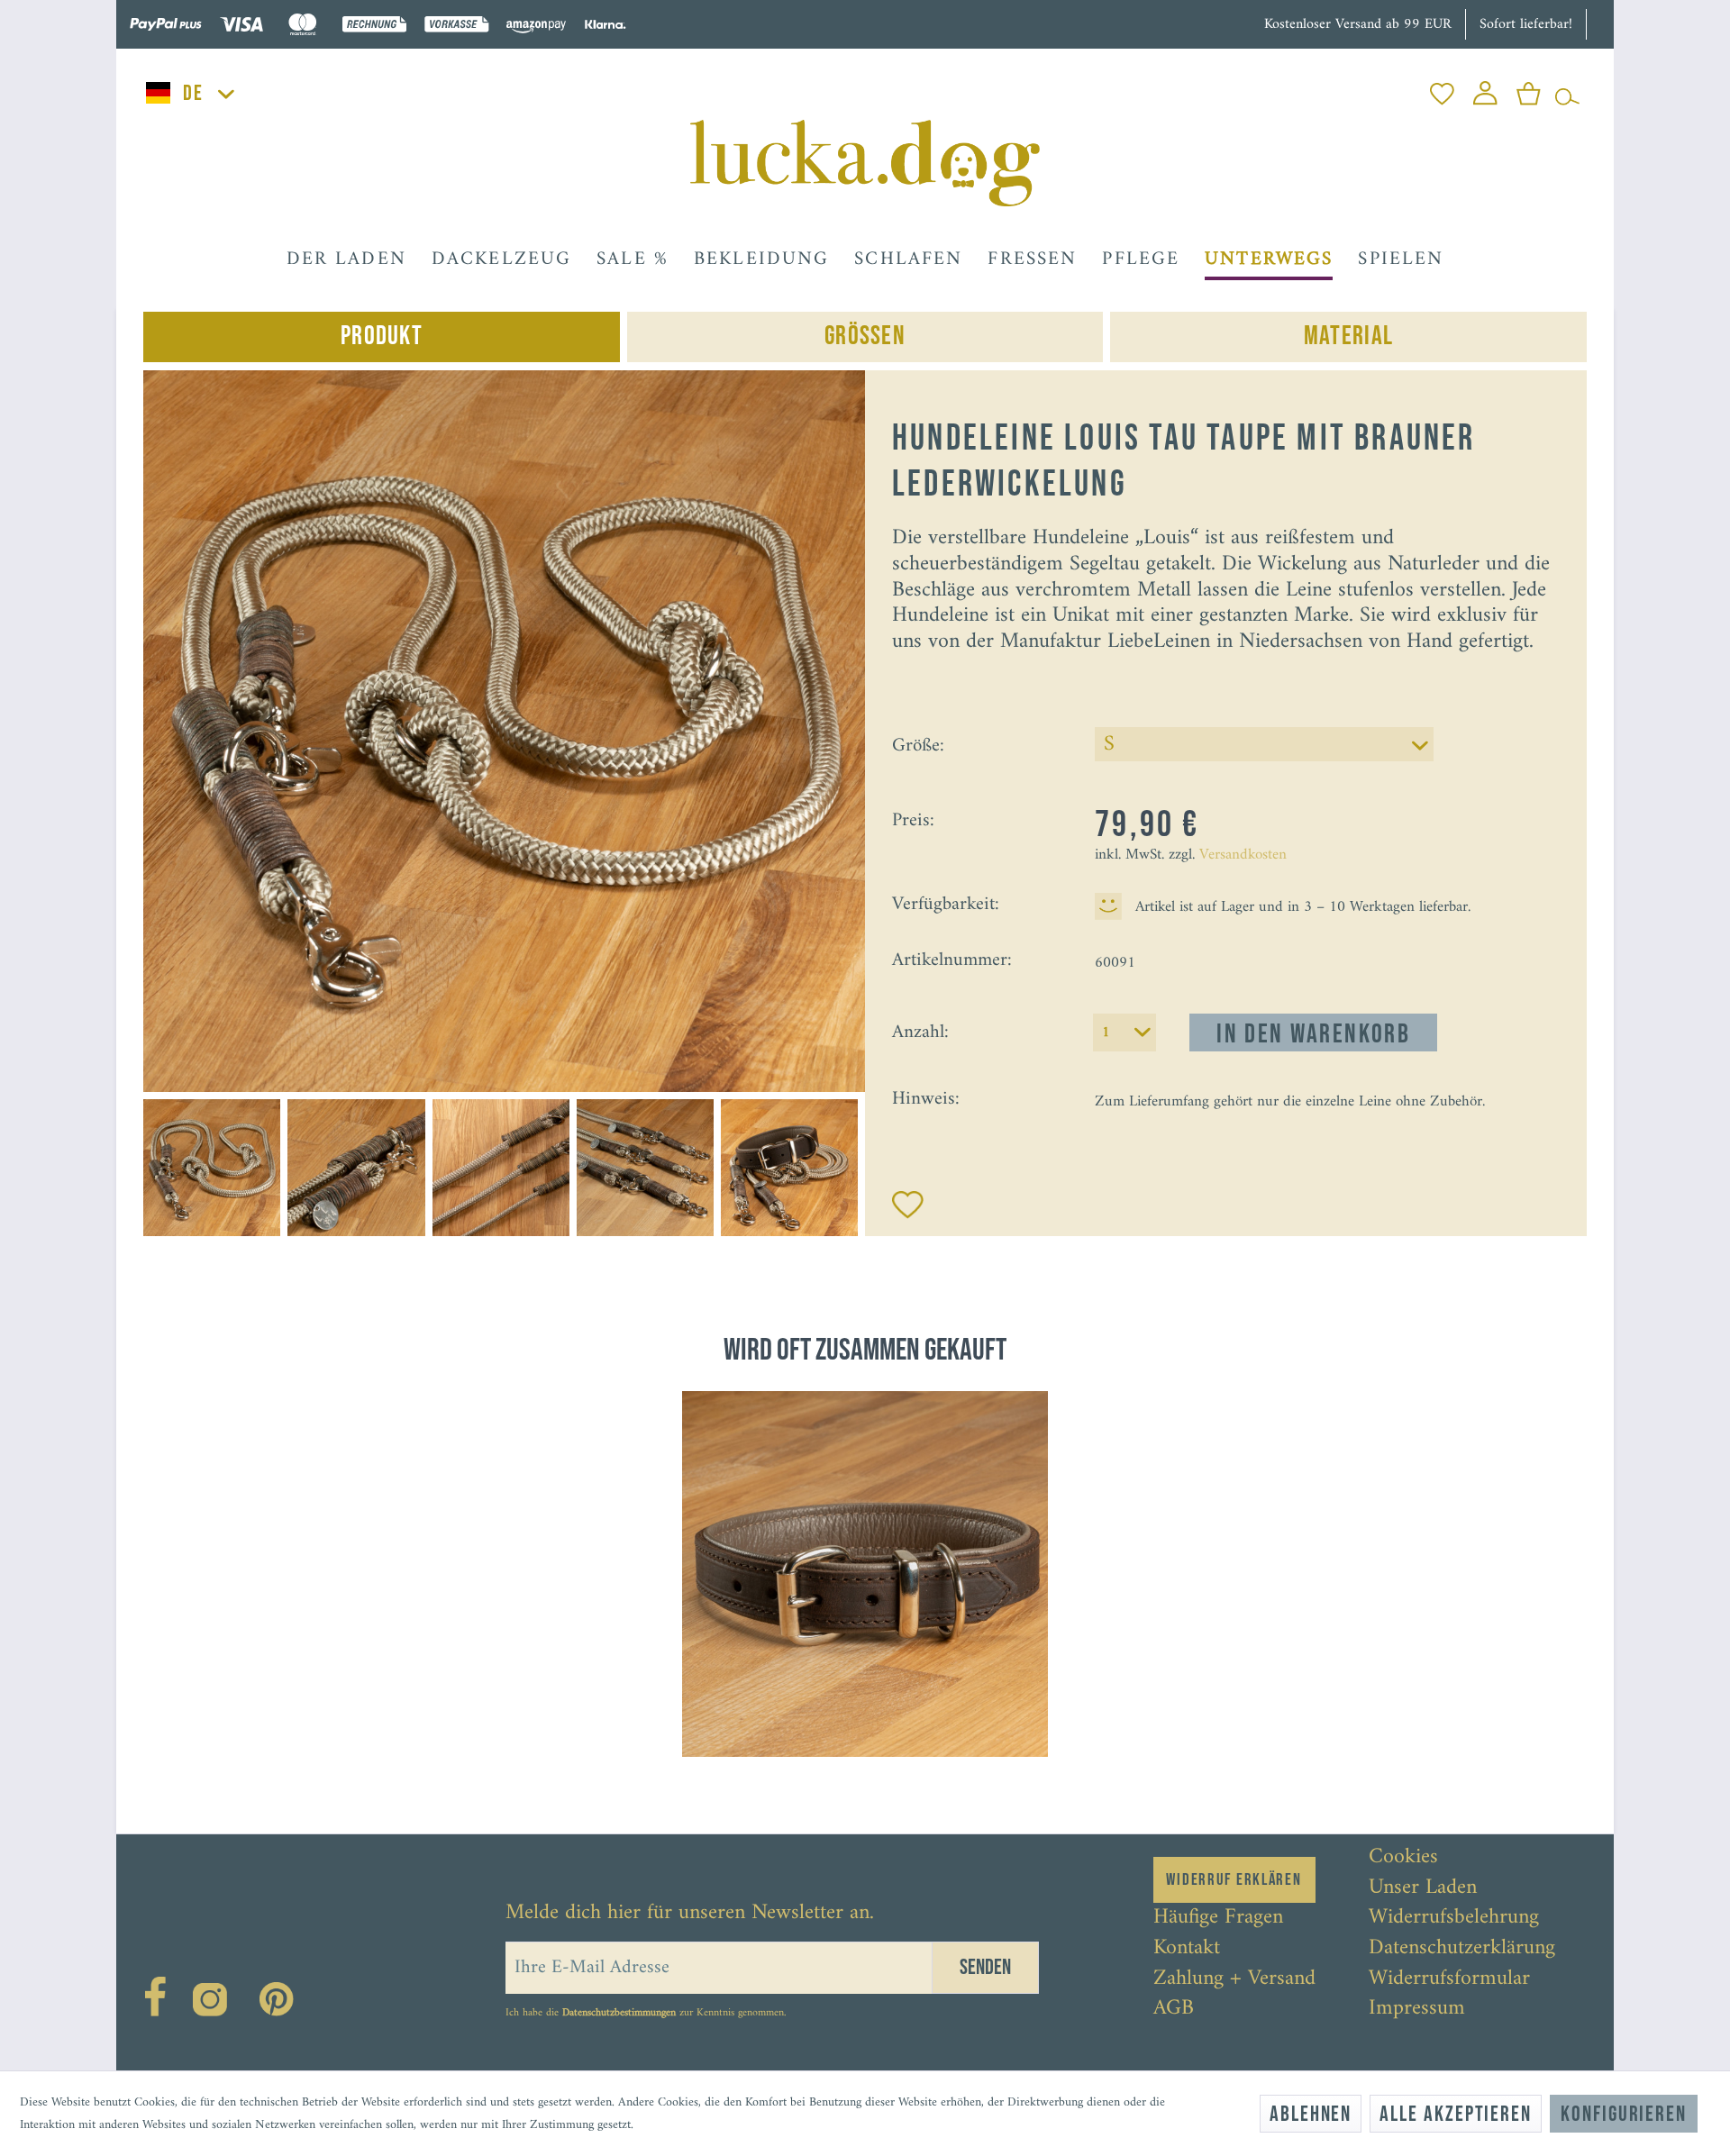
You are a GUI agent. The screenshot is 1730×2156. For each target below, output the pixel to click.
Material (1348, 337)
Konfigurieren (1624, 2114)
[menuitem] (1442, 89)
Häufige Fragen (1218, 1918)
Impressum (1417, 2009)
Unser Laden (1423, 1888)
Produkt (382, 337)
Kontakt (1187, 1949)
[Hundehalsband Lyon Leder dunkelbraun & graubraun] (865, 1574)
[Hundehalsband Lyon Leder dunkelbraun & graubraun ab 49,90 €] (865, 1574)
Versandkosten (1243, 855)
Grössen (865, 337)
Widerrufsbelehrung (1454, 1918)
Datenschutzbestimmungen (619, 2013)
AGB (1174, 2009)
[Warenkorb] (1529, 89)
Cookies (1403, 1858)
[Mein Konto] (1485, 89)
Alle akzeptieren (1456, 2114)
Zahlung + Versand (1234, 1979)
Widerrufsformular (1449, 1979)
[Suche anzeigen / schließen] (1567, 89)
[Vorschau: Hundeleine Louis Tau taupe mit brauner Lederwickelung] (212, 1168)
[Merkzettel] (1442, 89)
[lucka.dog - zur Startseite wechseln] (865, 163)
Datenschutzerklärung (1462, 1949)
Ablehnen (1311, 2114)
